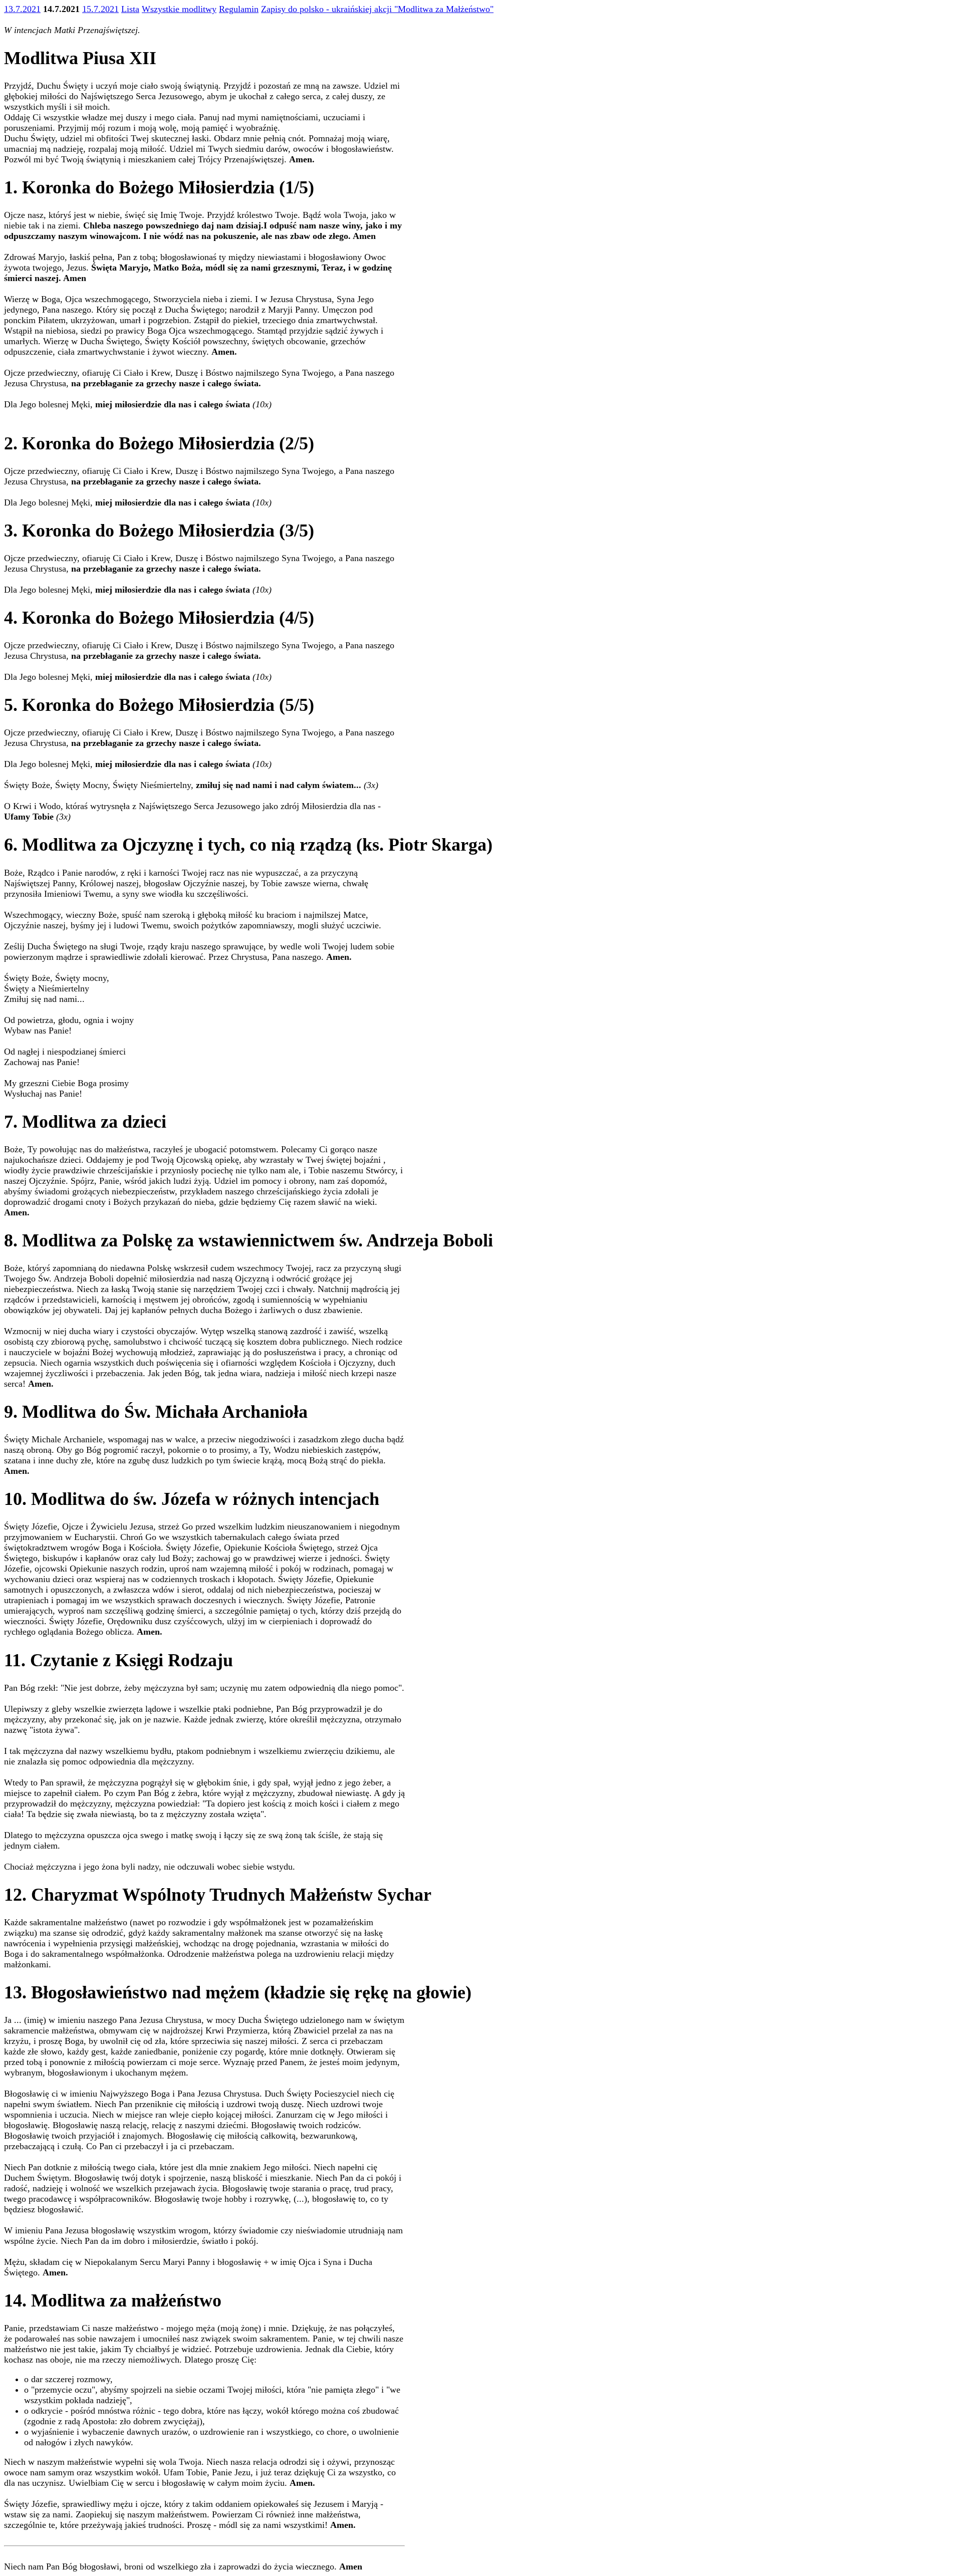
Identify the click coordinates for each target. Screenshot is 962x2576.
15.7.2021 (100, 9)
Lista (130, 9)
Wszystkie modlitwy (179, 9)
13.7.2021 (22, 9)
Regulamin (239, 9)
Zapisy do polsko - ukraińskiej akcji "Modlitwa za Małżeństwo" (377, 9)
